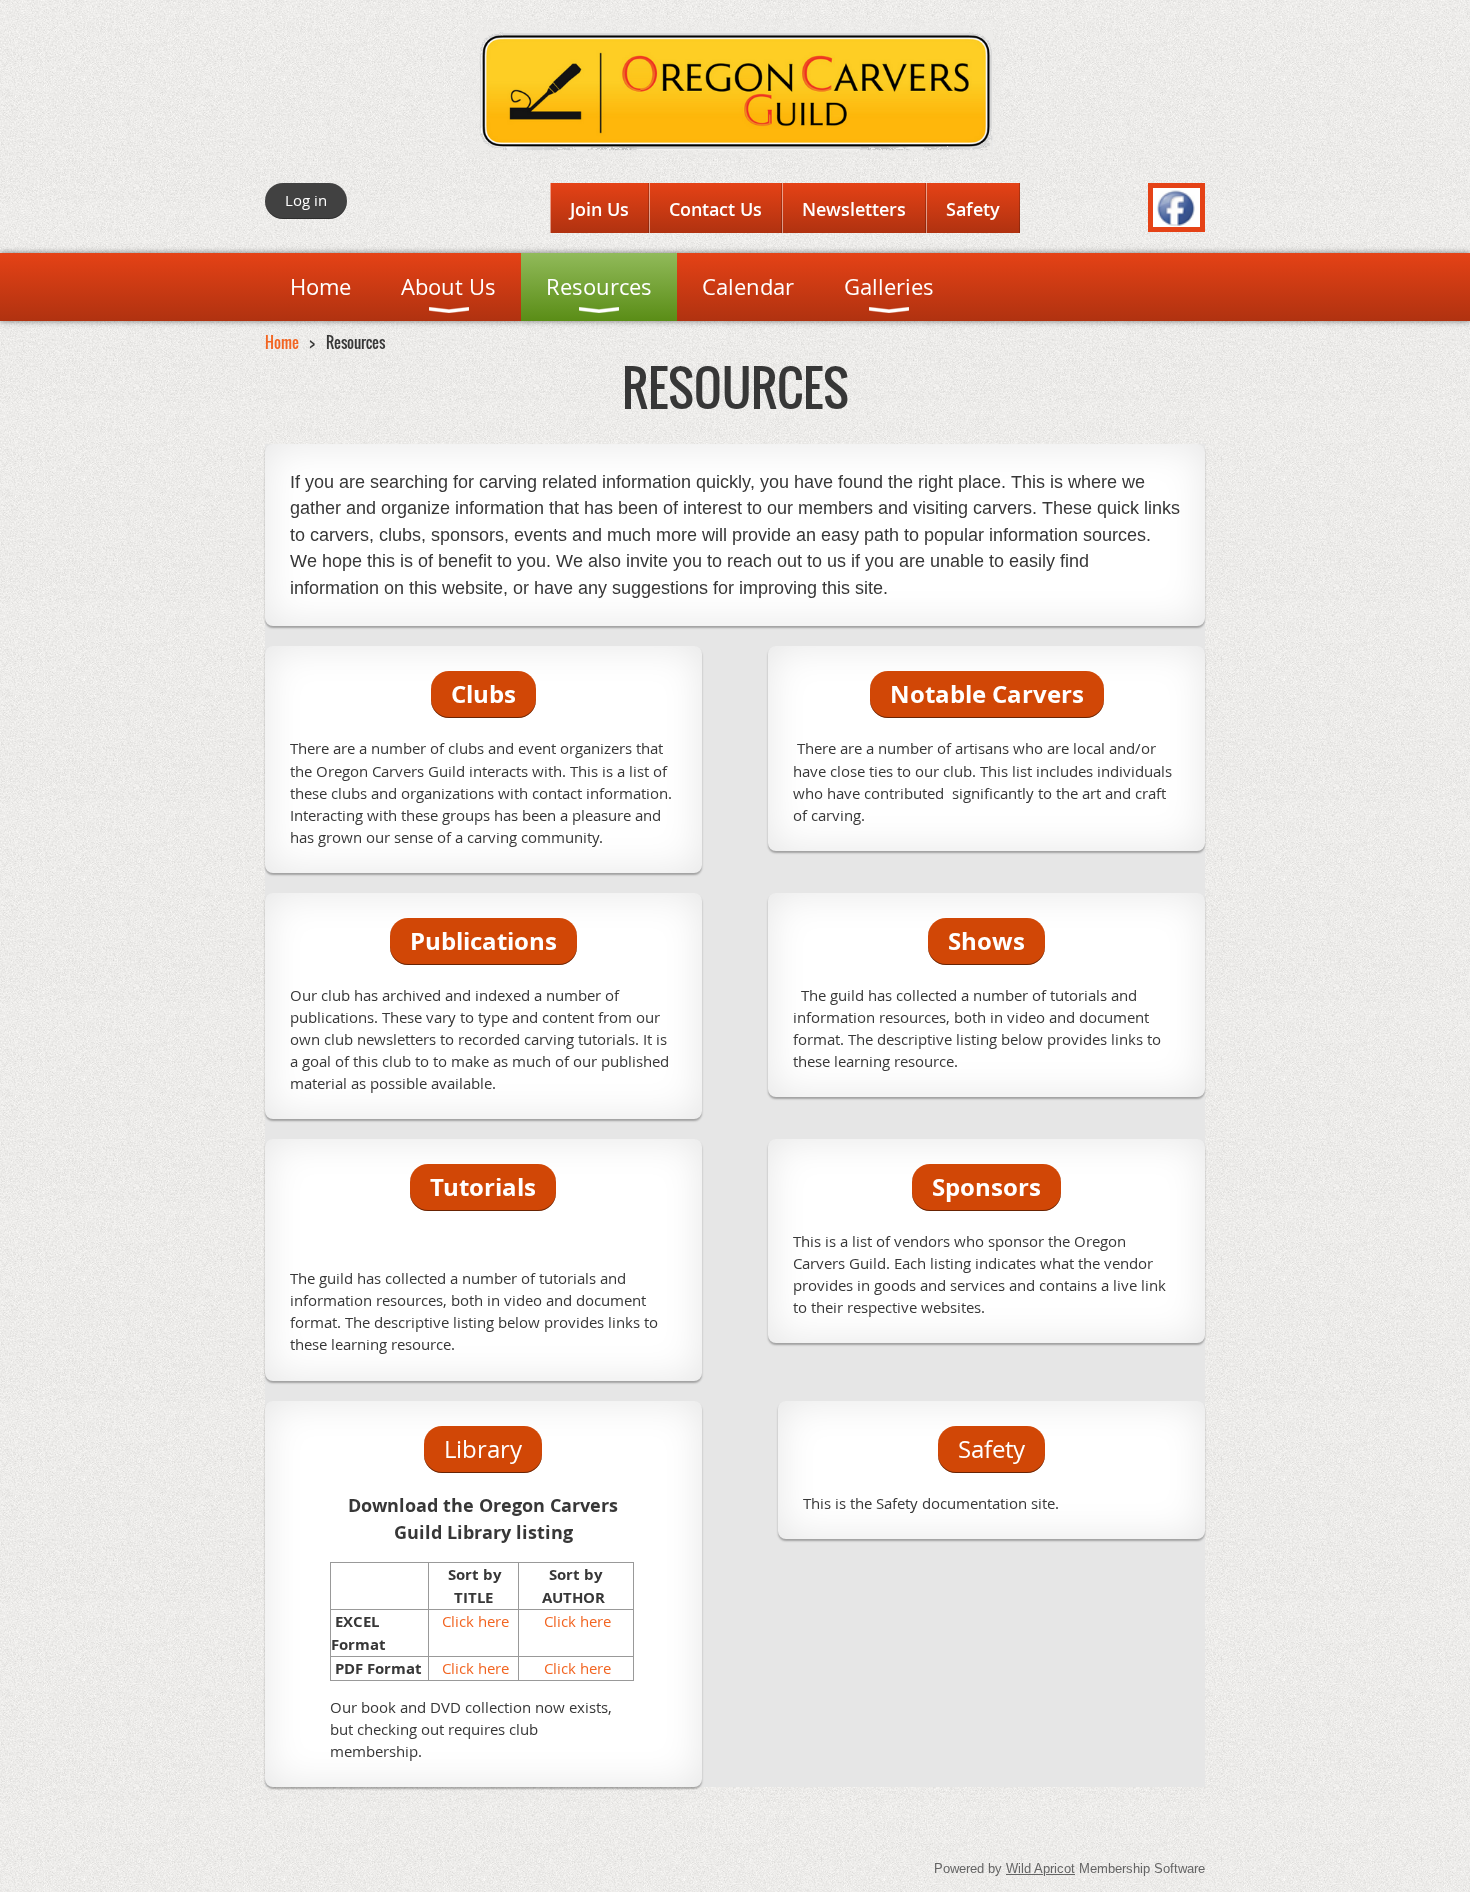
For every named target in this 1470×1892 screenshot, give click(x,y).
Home (282, 342)
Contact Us (715, 209)
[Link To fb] (1176, 221)
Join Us (599, 209)
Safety (973, 209)
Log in (306, 200)
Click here (473, 1621)
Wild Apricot (1040, 1868)
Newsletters (854, 209)
